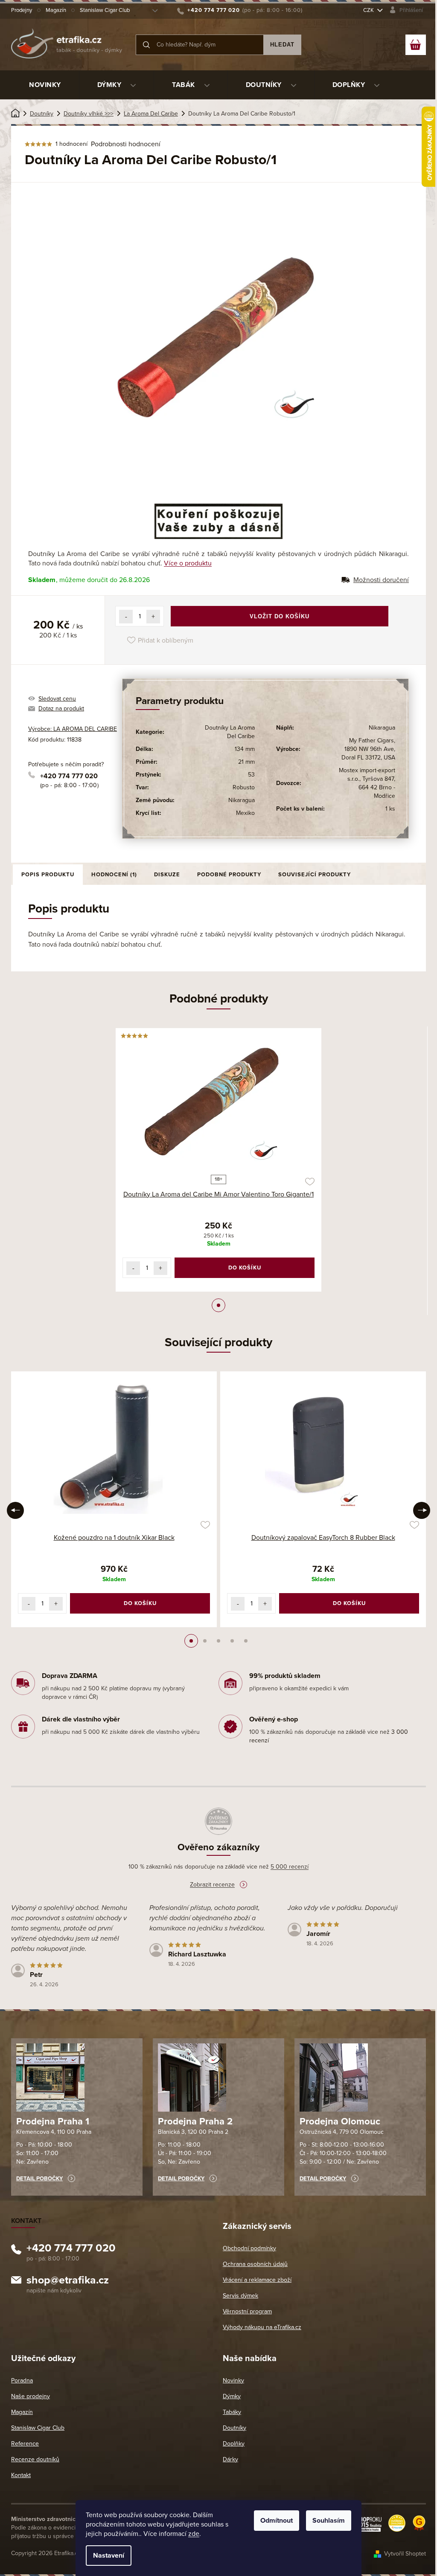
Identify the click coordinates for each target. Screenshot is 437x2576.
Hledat (282, 45)
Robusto (244, 787)
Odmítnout (277, 2521)
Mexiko (245, 813)
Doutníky (235, 2428)
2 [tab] (205, 1641)
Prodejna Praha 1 (53, 2121)
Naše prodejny (31, 2396)
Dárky (230, 2459)
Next (422, 1510)
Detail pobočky (39, 2179)
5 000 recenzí (290, 1867)
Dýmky (232, 2396)
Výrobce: (73, 729)
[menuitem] (45, 85)
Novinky (233, 2380)
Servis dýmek (240, 2296)
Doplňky (234, 2444)
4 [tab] (232, 1641)
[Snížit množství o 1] (126, 617)
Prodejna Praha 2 (195, 2121)
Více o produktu (188, 563)
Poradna (22, 2380)
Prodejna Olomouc (340, 2121)
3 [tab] (218, 1641)
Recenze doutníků (35, 2459)
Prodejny (22, 10)
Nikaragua (242, 800)
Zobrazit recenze (212, 1885)
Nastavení (109, 2556)
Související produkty (315, 875)
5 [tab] (246, 1641)
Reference (25, 2444)
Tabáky (232, 2412)
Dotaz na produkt (61, 708)
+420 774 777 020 (69, 776)
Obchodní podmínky (249, 2248)
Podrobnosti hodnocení (126, 144)
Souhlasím (329, 2521)
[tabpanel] (218, 1160)
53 (251, 775)
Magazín (56, 10)
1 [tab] (218, 1305)
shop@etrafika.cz (68, 2281)
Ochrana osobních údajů (255, 2264)
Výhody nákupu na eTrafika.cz (262, 2327)
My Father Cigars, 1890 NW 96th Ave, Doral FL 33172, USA (368, 749)
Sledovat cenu (57, 699)
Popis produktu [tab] (48, 875)
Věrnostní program (247, 2311)
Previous (15, 1510)
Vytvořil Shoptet (405, 2554)
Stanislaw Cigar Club (105, 10)
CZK (369, 10)
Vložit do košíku (280, 616)
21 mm (246, 762)
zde (194, 2534)
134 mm (245, 749)
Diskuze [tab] (167, 875)
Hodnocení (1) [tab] (114, 875)
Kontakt (21, 2475)
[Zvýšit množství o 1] (153, 617)
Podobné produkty (229, 875)
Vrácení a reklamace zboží (257, 2280)
